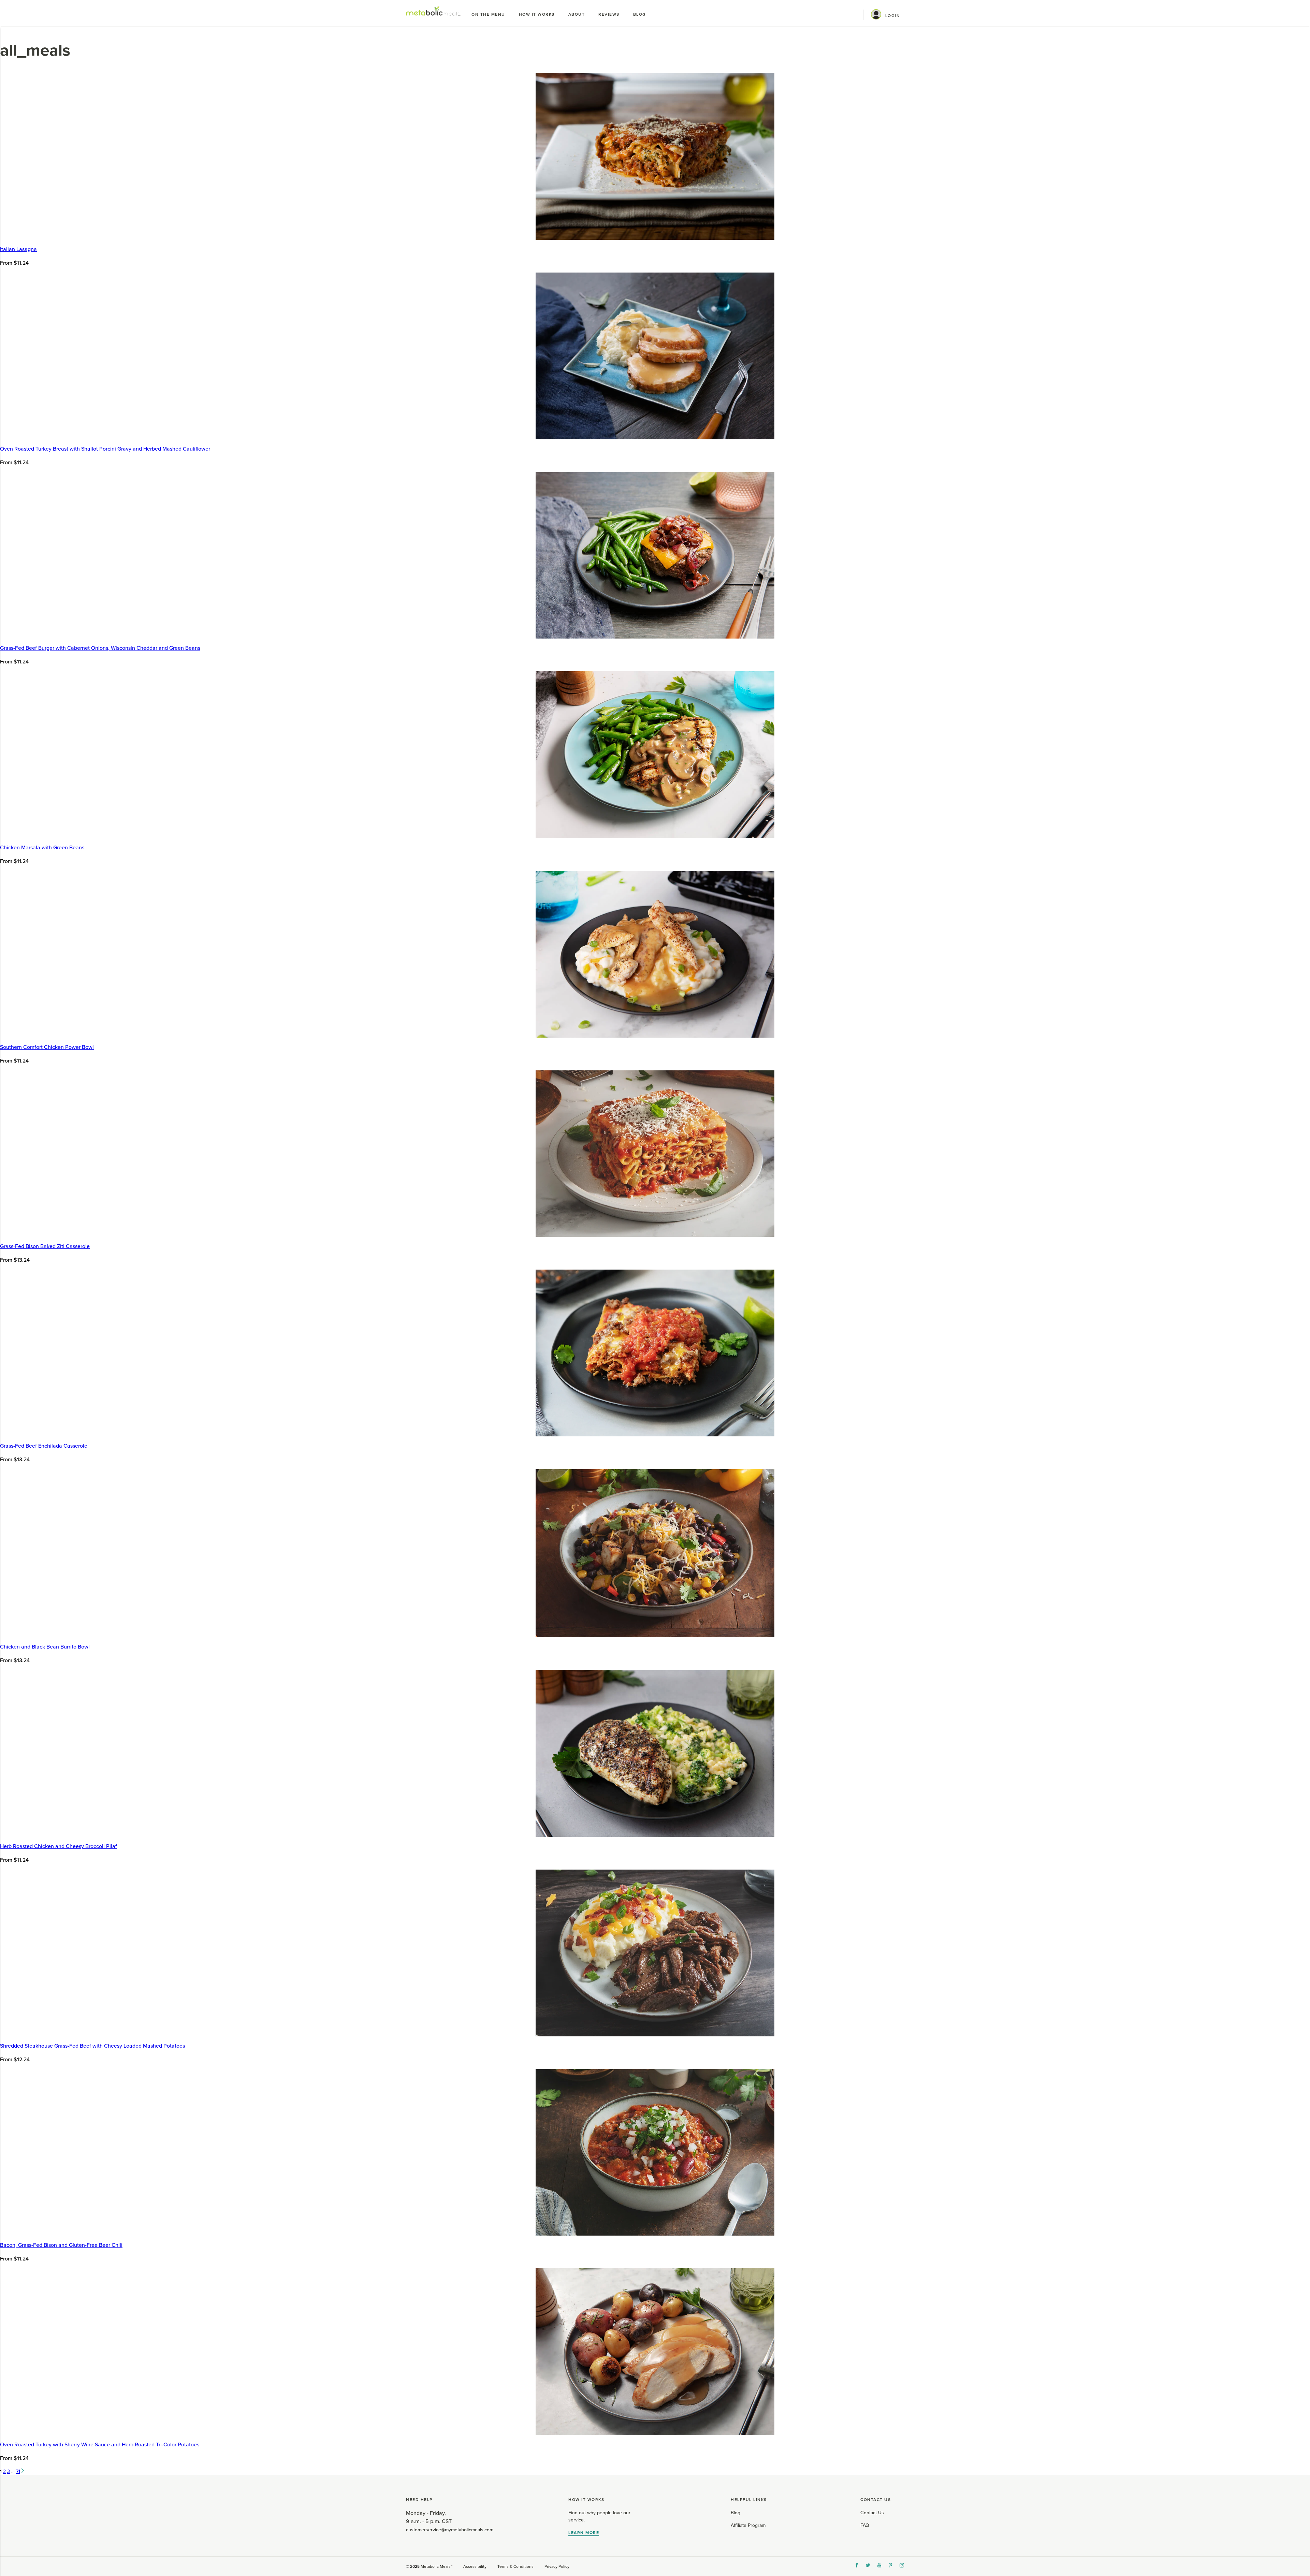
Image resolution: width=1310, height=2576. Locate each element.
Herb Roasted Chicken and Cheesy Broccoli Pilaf (59, 1846)
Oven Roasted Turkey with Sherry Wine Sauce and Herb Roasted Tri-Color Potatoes (100, 2445)
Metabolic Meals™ (436, 2566)
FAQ (865, 2525)
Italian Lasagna (18, 249)
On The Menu (488, 14)
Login (893, 16)
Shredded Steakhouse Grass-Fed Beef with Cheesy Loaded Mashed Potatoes (92, 2046)
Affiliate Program (748, 2525)
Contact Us (872, 2513)
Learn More (584, 2533)
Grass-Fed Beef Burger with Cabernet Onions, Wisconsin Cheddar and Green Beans (100, 648)
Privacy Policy (557, 2566)
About (577, 14)
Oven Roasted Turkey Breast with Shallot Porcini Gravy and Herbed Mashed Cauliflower (105, 449)
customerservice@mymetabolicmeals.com (450, 2530)
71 (18, 2471)
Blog (640, 14)
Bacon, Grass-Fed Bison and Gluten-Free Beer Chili (61, 2245)
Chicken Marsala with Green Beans (42, 848)
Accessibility (475, 2566)
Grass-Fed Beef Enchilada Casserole (44, 1446)
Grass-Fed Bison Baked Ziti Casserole (45, 1246)
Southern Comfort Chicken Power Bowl (47, 1047)
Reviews (609, 14)
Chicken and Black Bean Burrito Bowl (45, 1647)
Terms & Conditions (515, 2566)
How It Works (537, 14)
